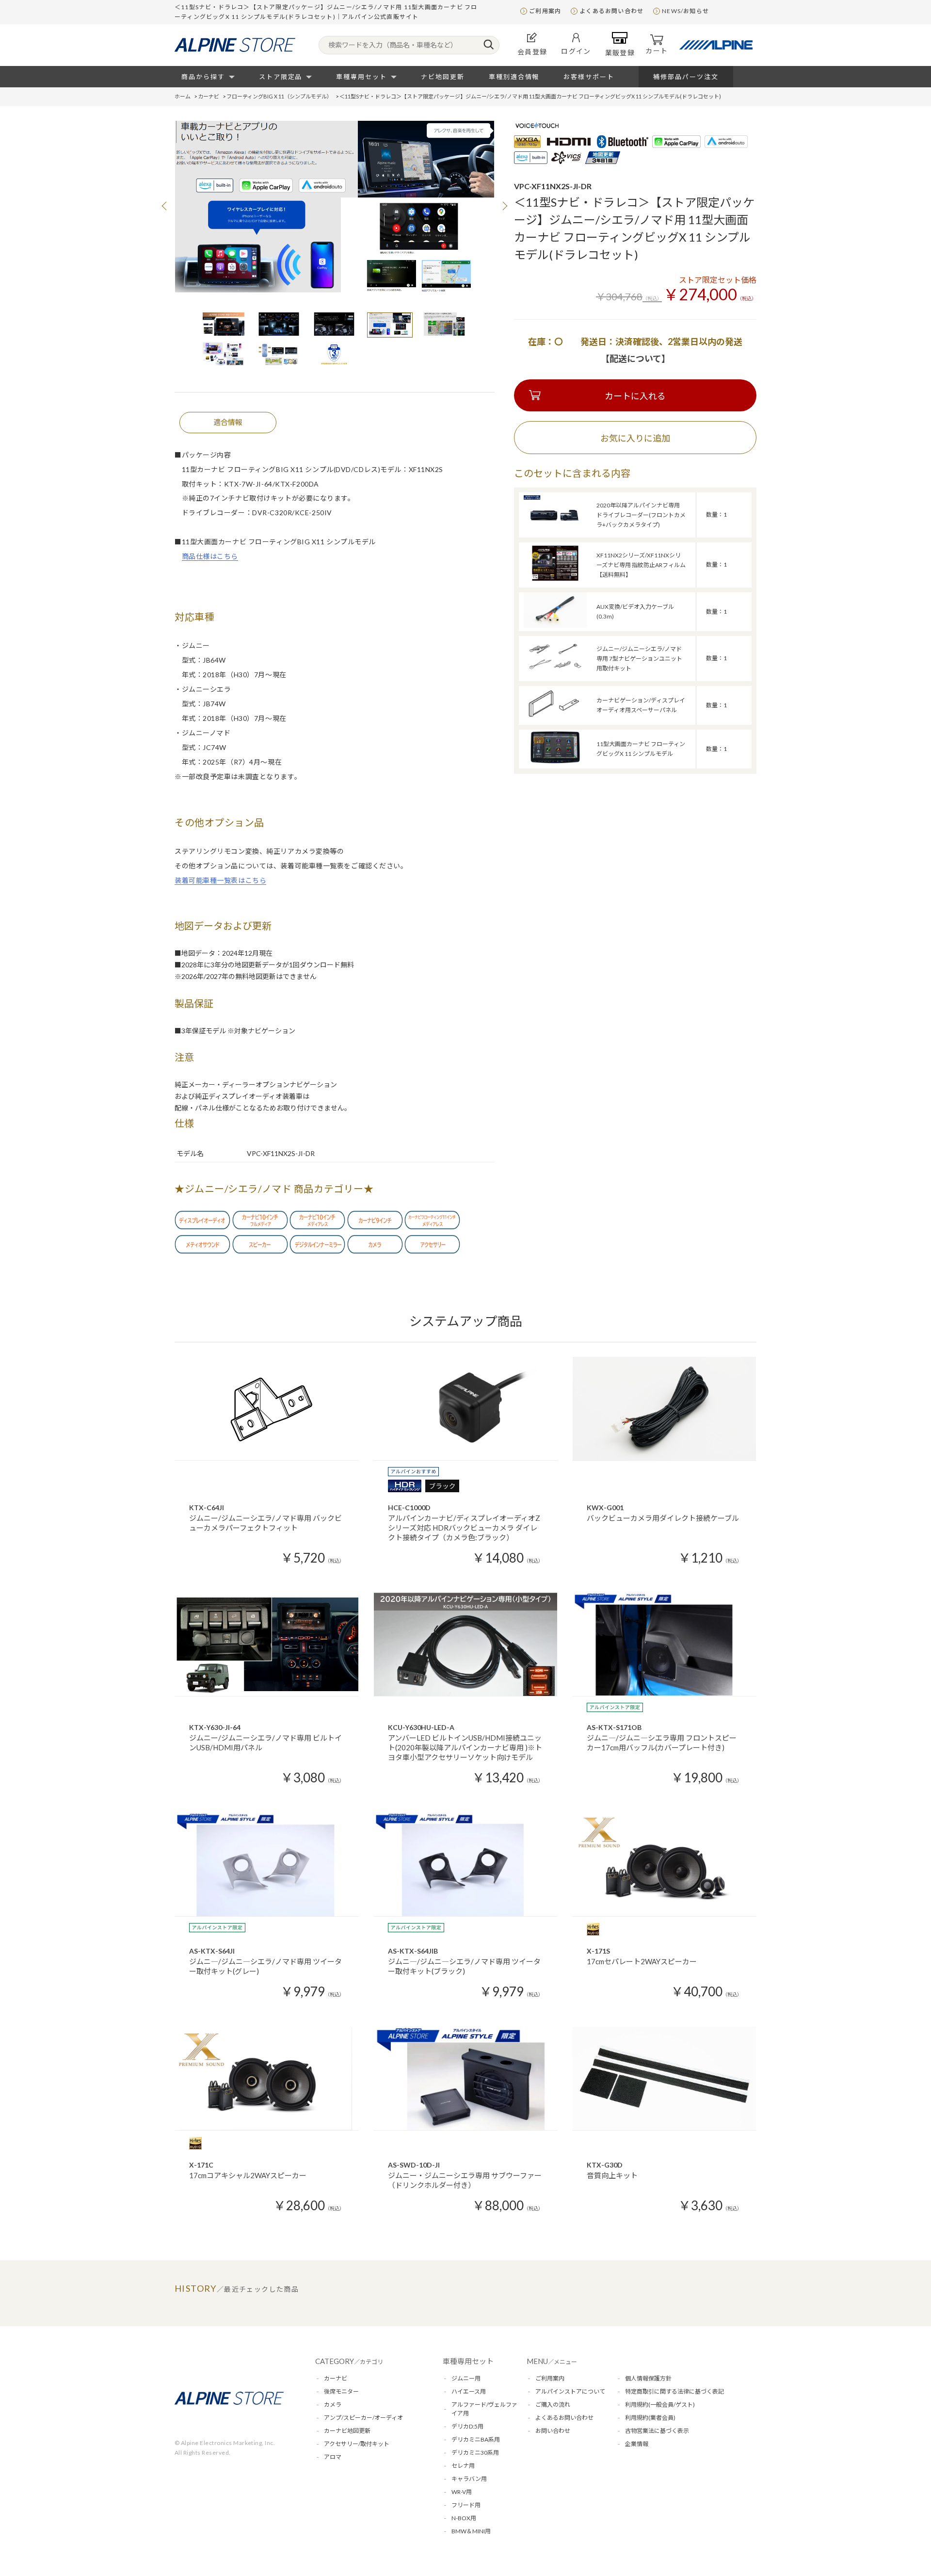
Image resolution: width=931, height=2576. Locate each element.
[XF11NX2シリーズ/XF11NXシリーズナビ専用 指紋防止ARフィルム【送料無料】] (555, 579)
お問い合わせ (553, 2431)
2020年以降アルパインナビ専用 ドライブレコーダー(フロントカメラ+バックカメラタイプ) (641, 515)
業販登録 (620, 53)
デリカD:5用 (467, 2426)
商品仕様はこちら (210, 556)
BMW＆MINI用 (471, 2531)
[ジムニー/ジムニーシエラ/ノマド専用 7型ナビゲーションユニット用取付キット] (555, 672)
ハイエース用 (469, 2391)
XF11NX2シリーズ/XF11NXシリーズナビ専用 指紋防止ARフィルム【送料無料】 (641, 565)
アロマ (333, 2457)
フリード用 (466, 2505)
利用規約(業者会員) (650, 2418)
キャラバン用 (469, 2479)
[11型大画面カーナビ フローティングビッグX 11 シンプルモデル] (555, 762)
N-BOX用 (464, 2518)
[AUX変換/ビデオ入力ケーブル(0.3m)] (555, 625)
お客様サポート (589, 77)
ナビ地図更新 (443, 77)
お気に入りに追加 (635, 438)
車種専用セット (361, 77)
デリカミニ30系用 (475, 2453)
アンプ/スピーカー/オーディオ (363, 2418)
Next (504, 206)
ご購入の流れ (553, 2405)
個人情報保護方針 (648, 2378)
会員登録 (532, 52)
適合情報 (228, 422)
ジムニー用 (466, 2378)
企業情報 (637, 2444)
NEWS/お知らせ (685, 11)
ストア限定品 (281, 77)
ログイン (576, 51)
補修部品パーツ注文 (686, 77)
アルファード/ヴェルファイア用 (484, 2409)
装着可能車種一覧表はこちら (220, 880)
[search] (489, 45)
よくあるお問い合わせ (611, 11)
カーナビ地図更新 (347, 2431)
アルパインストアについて (570, 2391)
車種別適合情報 (514, 77)
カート (657, 51)
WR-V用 (462, 2492)
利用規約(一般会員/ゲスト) (660, 2405)
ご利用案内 (545, 11)
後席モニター (341, 2391)
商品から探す (203, 77)
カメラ (333, 2405)
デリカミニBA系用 (476, 2439)
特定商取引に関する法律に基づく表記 (674, 2391)
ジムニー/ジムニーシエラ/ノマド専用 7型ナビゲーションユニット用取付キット (639, 659)
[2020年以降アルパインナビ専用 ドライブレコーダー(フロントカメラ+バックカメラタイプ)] (555, 529)
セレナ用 (463, 2466)
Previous (165, 206)
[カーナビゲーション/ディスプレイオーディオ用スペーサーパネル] (555, 719)
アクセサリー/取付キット (357, 2444)
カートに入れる (635, 396)
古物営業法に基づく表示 (657, 2431)
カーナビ (336, 2378)
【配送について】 (635, 359)
